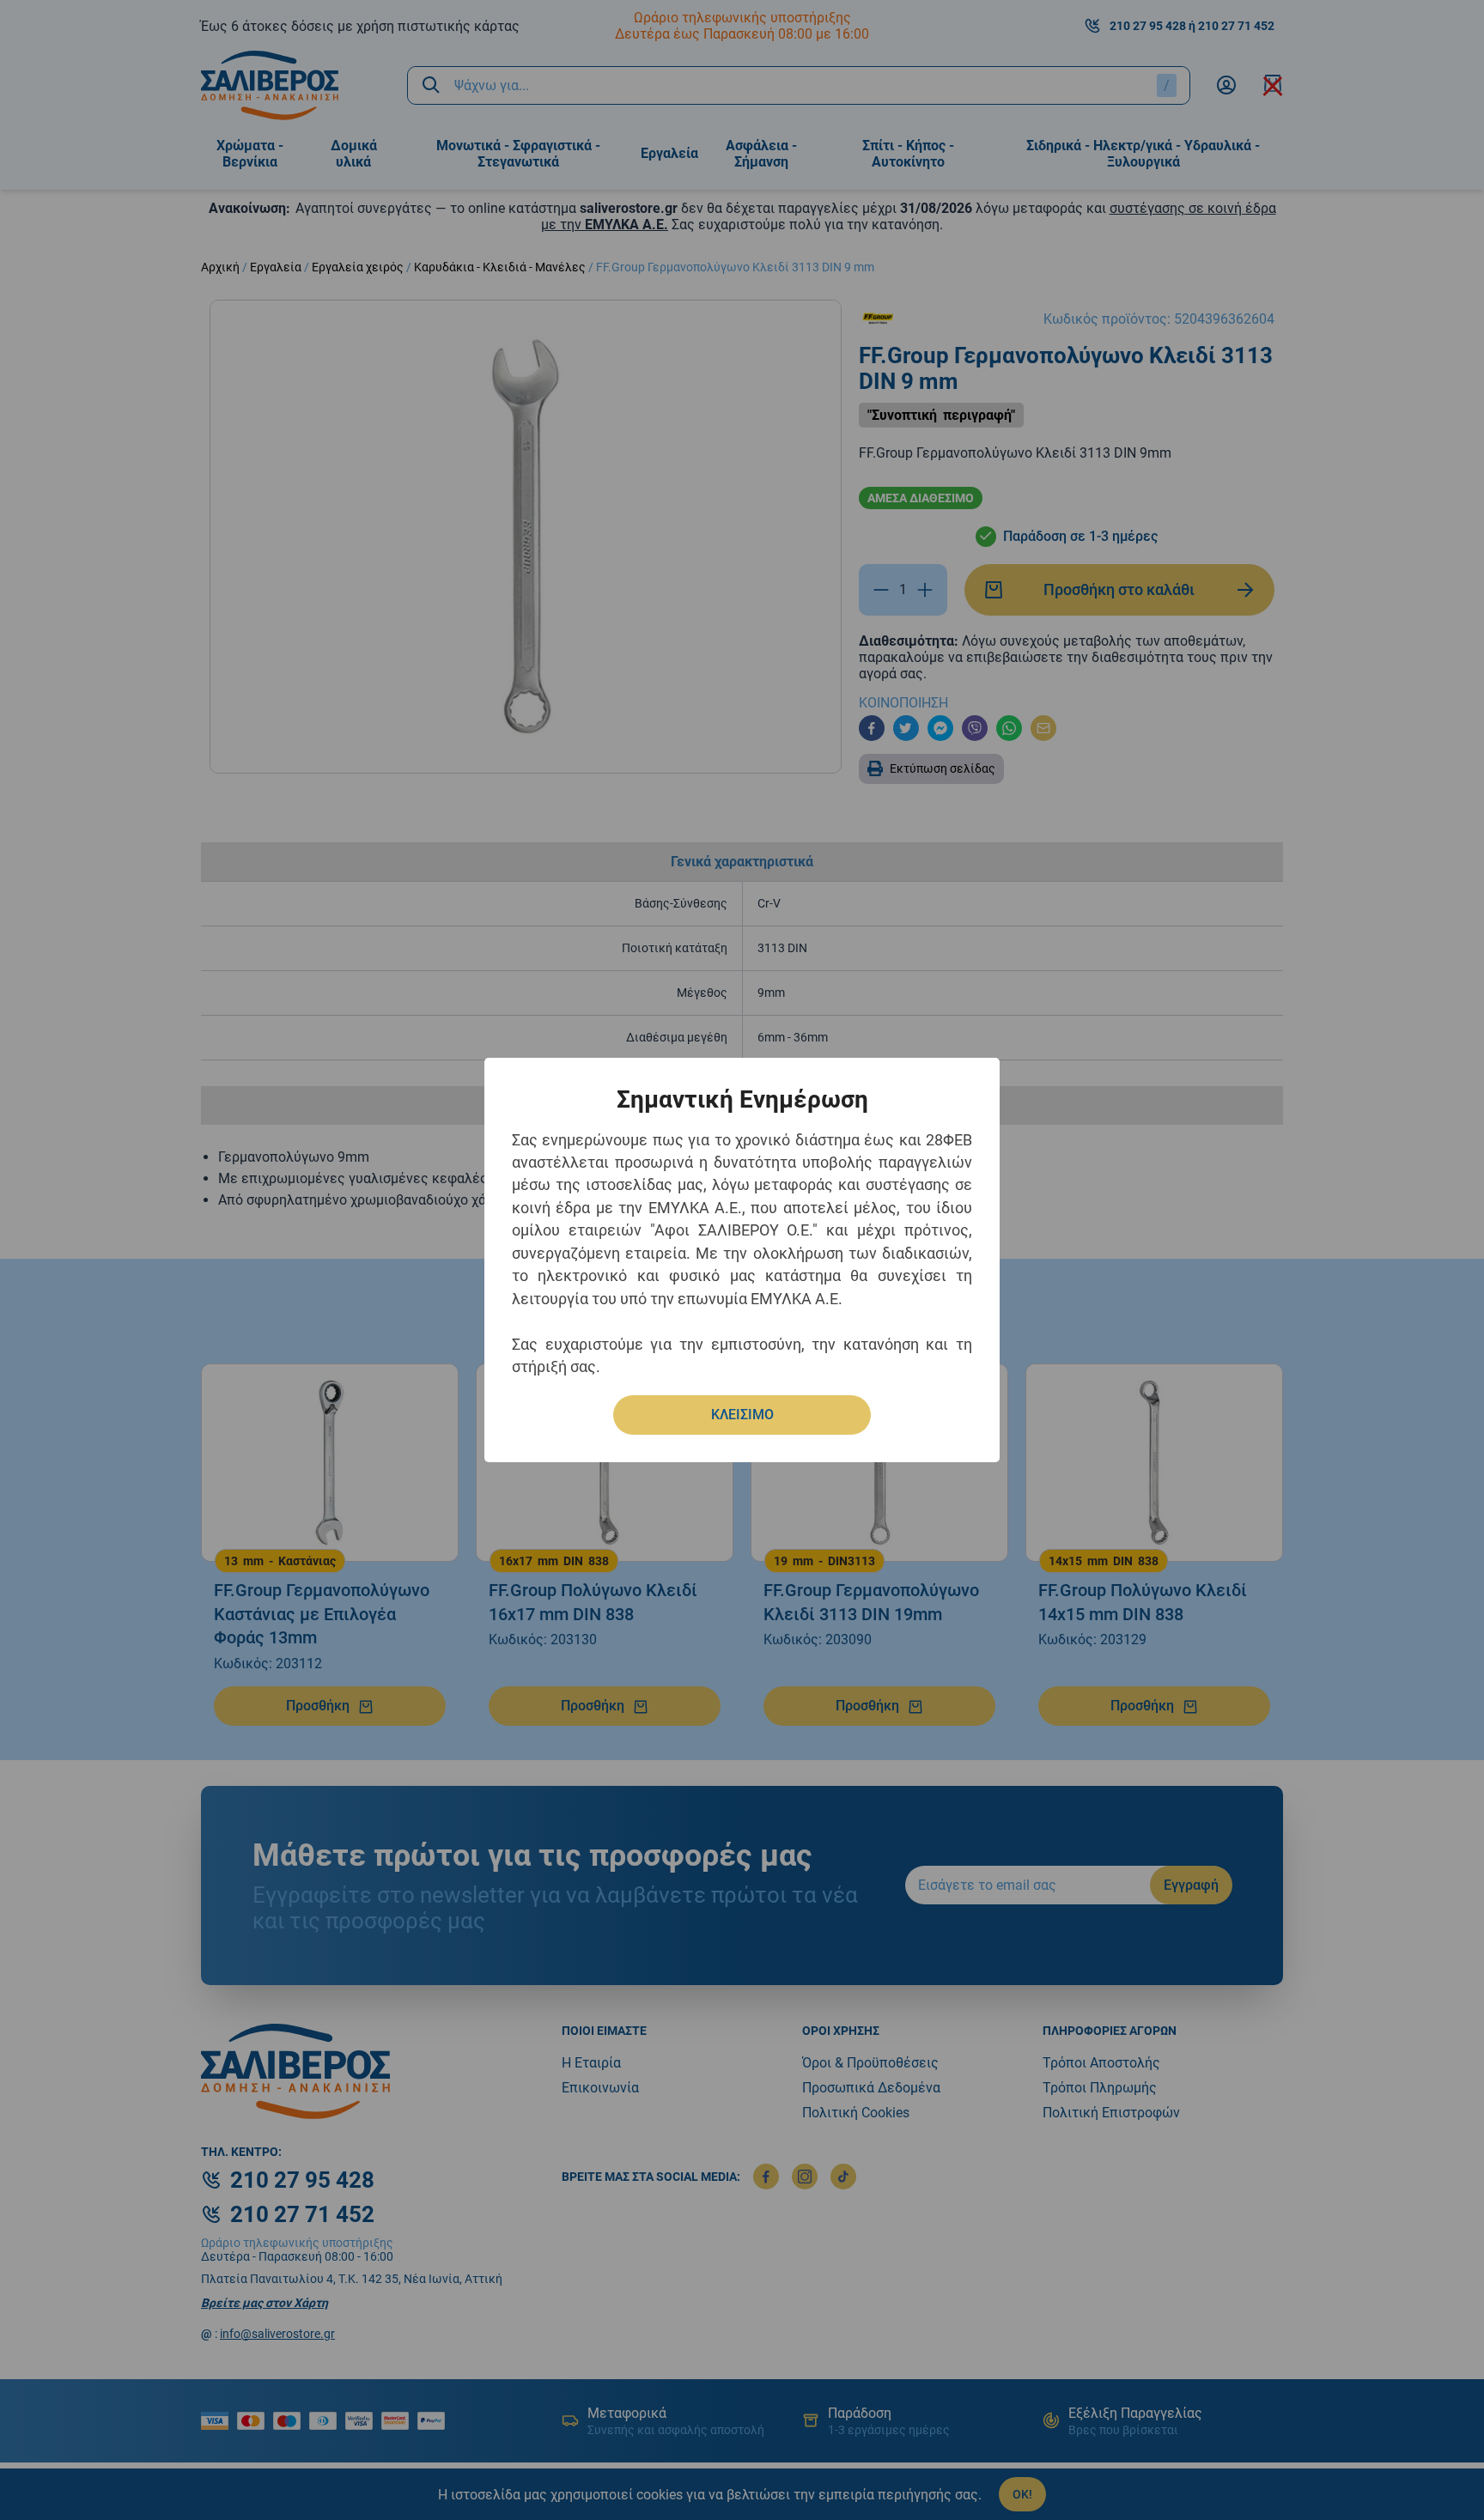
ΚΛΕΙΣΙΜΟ (742, 1415)
